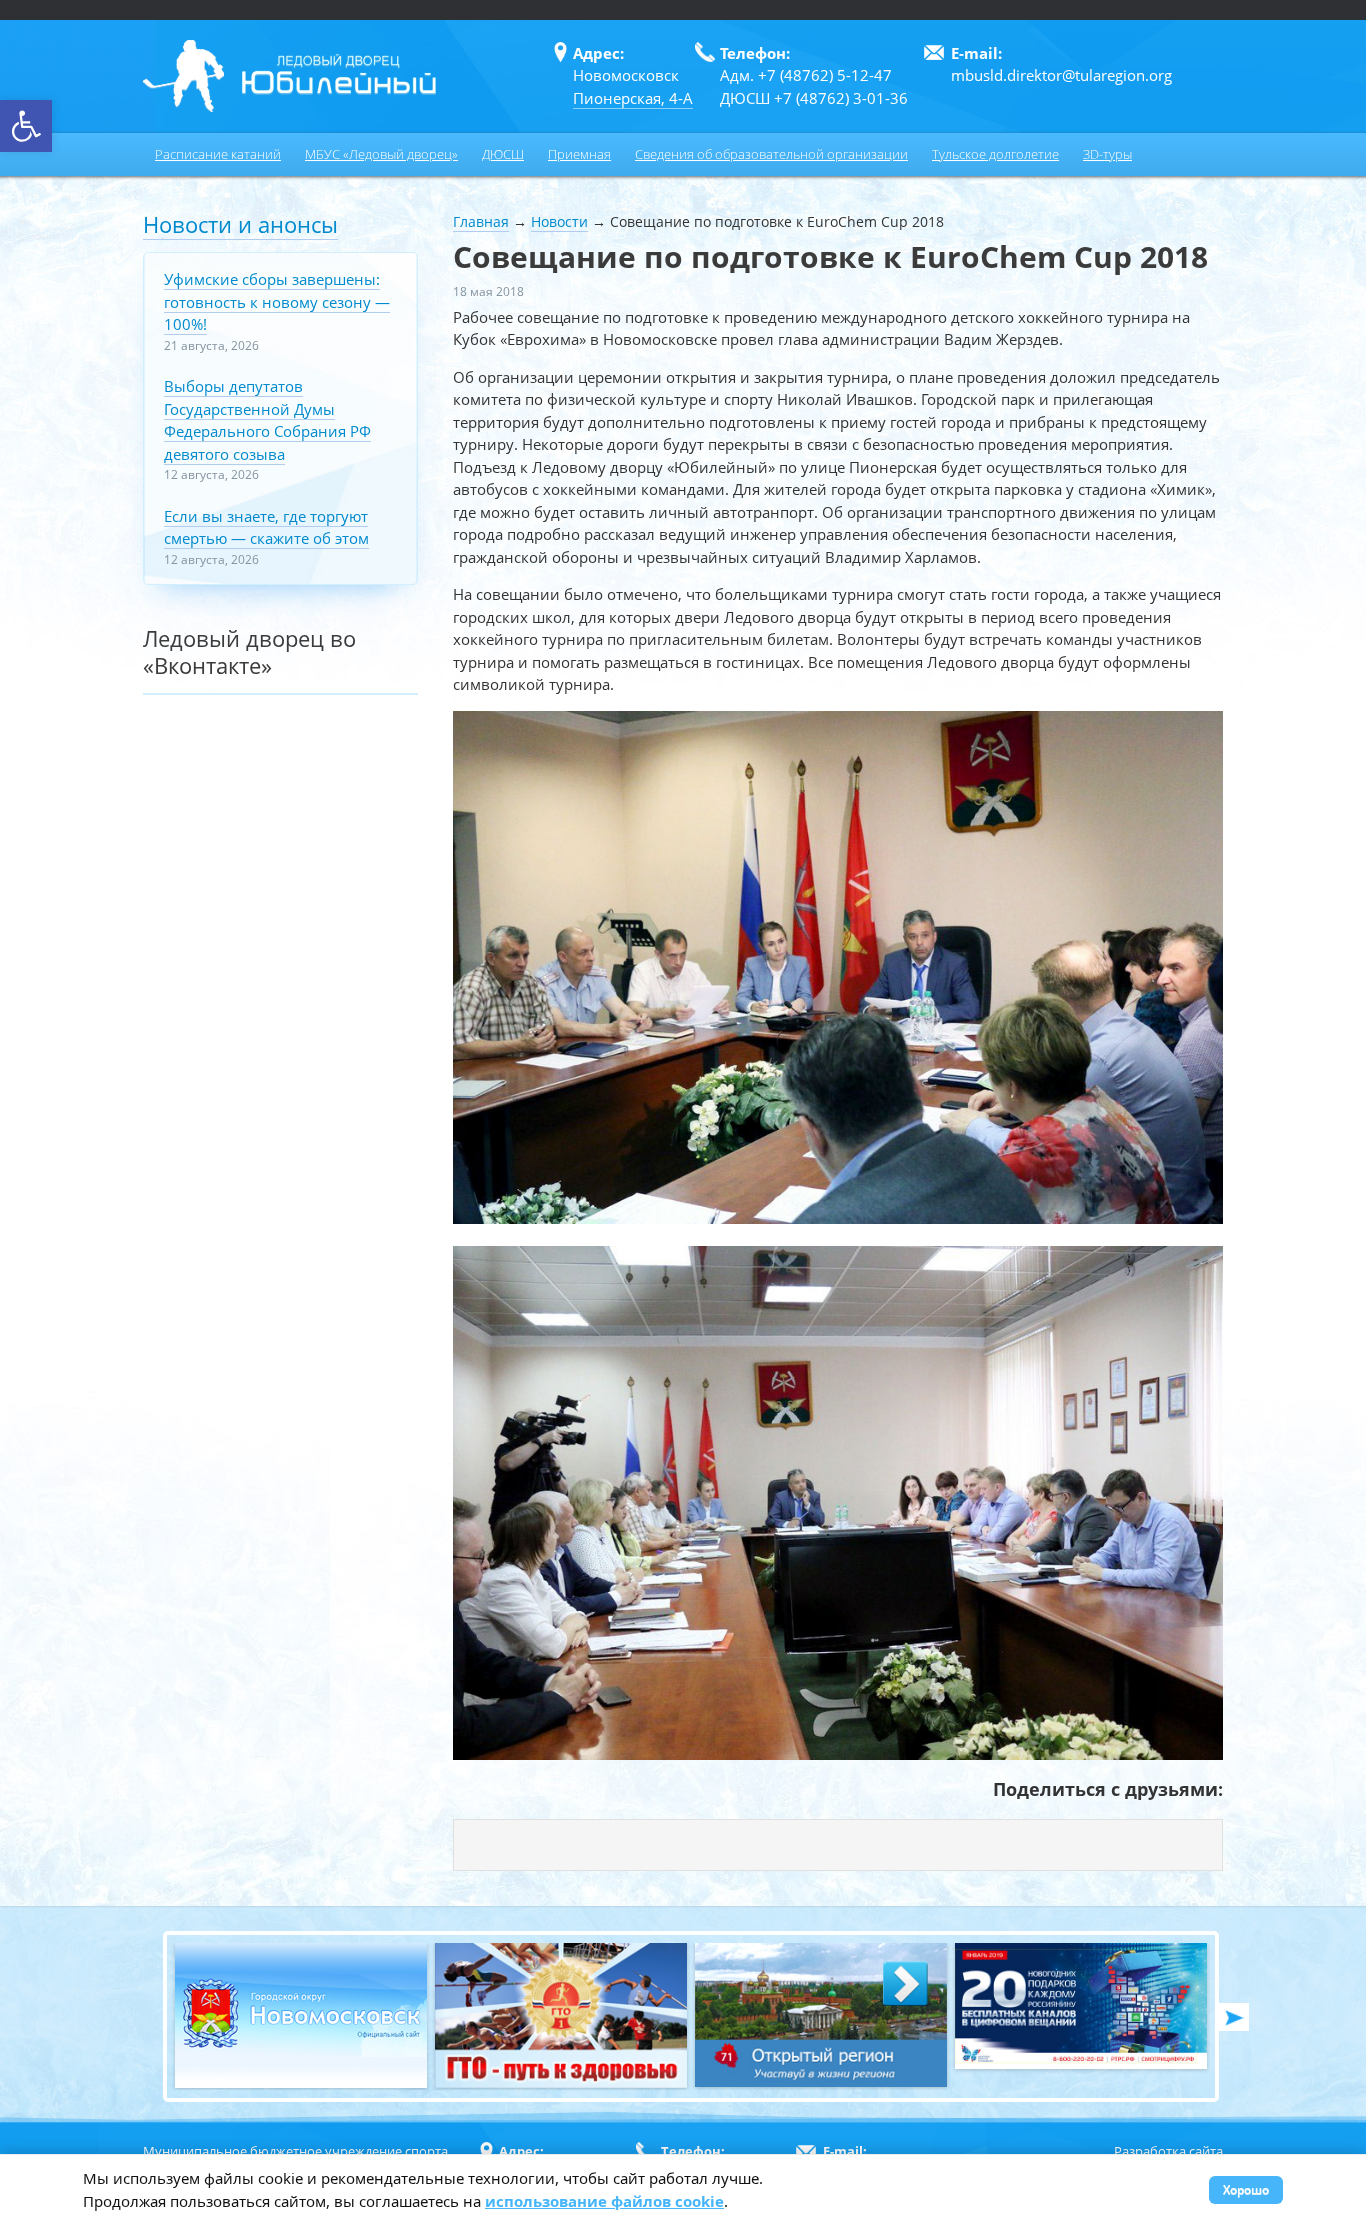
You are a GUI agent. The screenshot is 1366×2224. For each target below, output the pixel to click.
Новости (559, 221)
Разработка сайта (1168, 2151)
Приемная (579, 154)
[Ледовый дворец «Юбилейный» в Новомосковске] (289, 76)
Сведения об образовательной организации (771, 154)
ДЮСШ (503, 154)
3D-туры (1107, 154)
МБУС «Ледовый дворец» (381, 154)
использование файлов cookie (604, 2201)
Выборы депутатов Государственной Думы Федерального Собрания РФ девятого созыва (267, 420)
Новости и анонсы (240, 224)
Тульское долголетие (995, 154)
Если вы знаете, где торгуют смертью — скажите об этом (266, 527)
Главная (481, 221)
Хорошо (1246, 2189)
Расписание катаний (218, 154)
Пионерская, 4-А (633, 98)
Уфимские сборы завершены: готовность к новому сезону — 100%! (277, 301)
